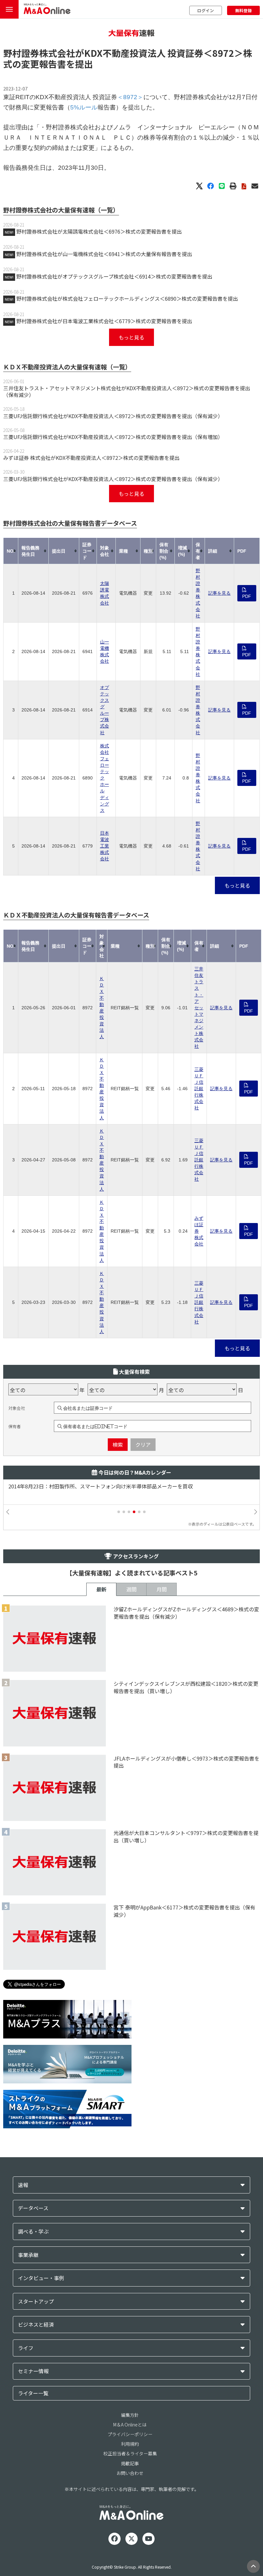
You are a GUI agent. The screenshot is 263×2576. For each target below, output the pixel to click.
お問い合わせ (130, 2473)
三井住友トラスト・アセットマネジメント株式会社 (199, 1008)
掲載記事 (130, 2463)
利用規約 (130, 2444)
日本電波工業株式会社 (105, 846)
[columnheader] (11, 551)
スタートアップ (36, 2301)
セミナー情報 (33, 2371)
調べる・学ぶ (33, 2231)
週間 (131, 1589)
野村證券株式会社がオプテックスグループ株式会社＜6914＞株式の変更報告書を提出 (114, 276)
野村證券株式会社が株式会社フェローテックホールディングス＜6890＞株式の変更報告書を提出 (127, 298)
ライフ (26, 2348)
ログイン (206, 10)
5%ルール (84, 107)
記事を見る (219, 593)
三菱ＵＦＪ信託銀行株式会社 (199, 1089)
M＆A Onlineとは (130, 2425)
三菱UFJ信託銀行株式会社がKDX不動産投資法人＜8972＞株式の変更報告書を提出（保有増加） (113, 437)
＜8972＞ (223, 53)
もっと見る (131, 337)
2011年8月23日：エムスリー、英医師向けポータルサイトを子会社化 (88, 1486)
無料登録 (243, 10)
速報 (23, 2185)
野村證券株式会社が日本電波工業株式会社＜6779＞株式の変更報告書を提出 (104, 321)
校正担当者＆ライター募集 (130, 2453)
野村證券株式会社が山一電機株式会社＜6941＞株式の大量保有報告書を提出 (104, 254)
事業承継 (28, 2255)
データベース (33, 2208)
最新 (101, 1589)
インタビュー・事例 (41, 2278)
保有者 (15, 1426)
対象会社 (17, 1408)
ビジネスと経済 (36, 2325)
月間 (162, 1589)
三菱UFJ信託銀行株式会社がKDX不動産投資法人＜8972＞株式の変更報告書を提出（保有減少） (113, 416)
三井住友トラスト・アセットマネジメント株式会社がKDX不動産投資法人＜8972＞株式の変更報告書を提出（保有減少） (127, 391)
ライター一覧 (33, 2393)
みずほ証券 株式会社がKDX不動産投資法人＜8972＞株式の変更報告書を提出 (91, 458)
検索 (118, 1444)
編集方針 (130, 2415)
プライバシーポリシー (130, 2434)
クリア (143, 1444)
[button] (119, 1512)
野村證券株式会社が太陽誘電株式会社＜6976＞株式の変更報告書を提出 (99, 231)
